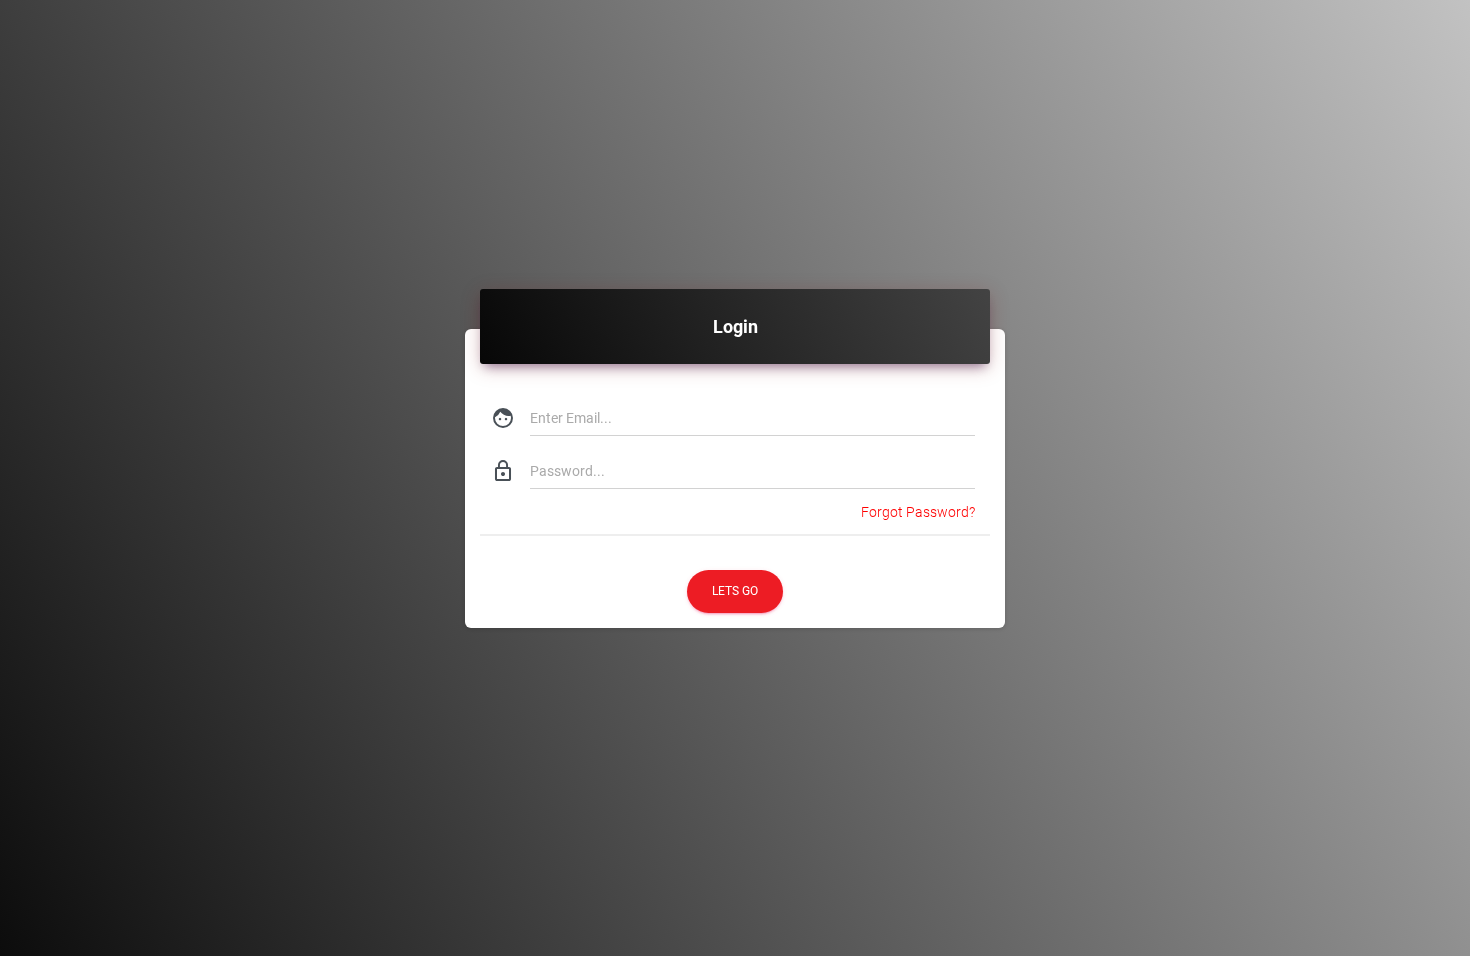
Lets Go (735, 591)
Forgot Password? (918, 512)
